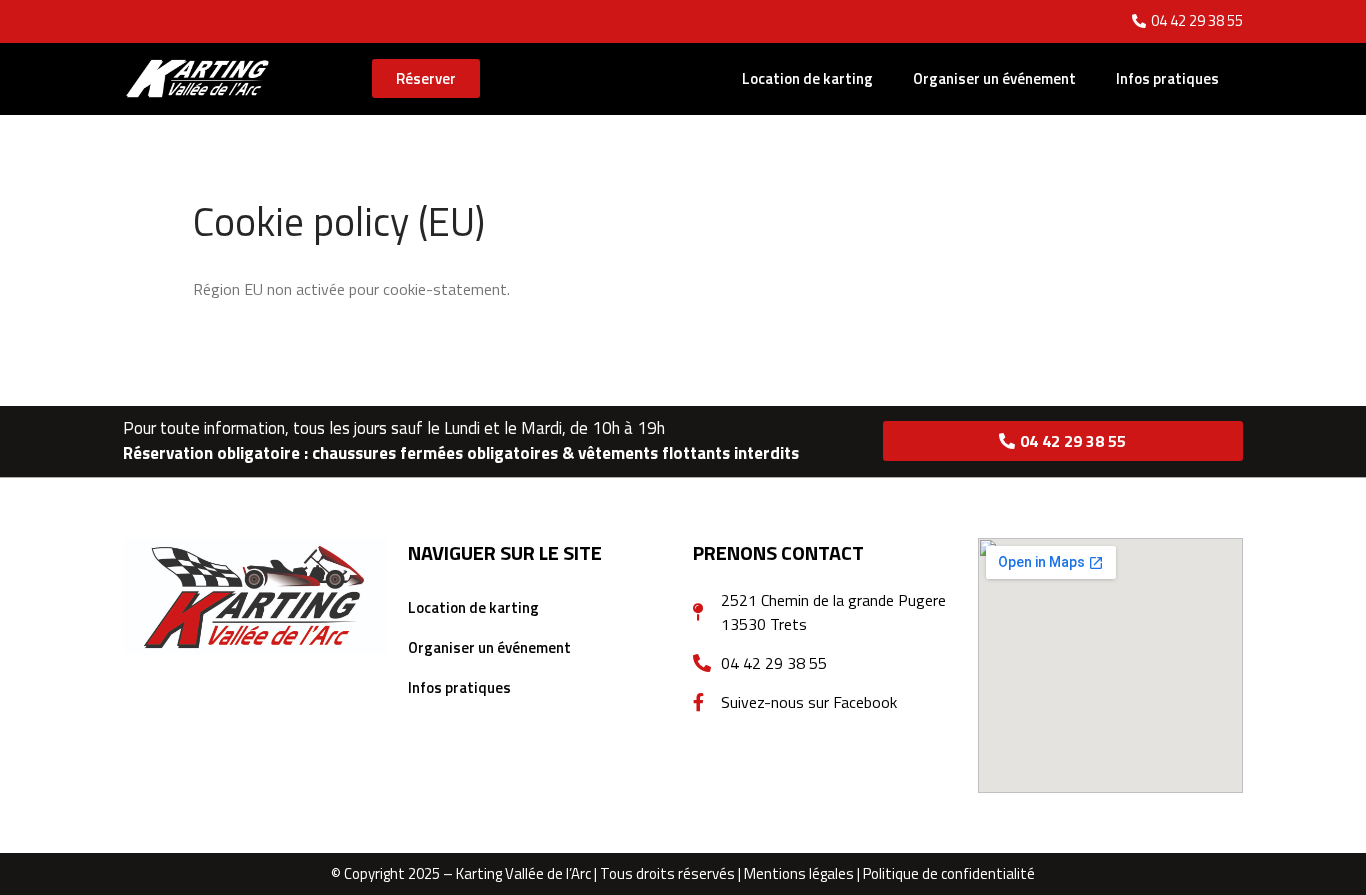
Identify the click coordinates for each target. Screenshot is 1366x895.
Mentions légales (799, 873)
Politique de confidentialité (949, 873)
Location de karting (807, 78)
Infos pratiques (1167, 78)
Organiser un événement (994, 78)
